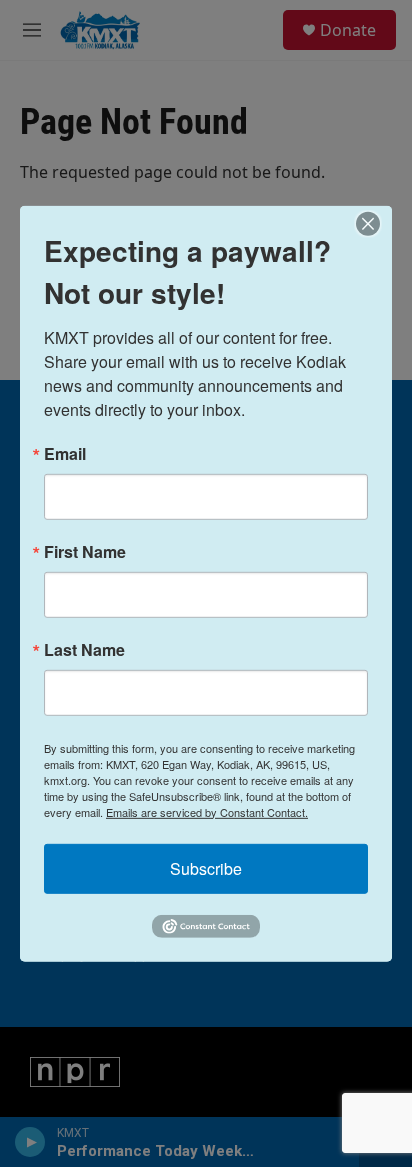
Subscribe (206, 867)
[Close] (374, 223)
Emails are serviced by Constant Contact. (207, 811)
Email (65, 453)
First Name (85, 551)
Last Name (84, 649)
